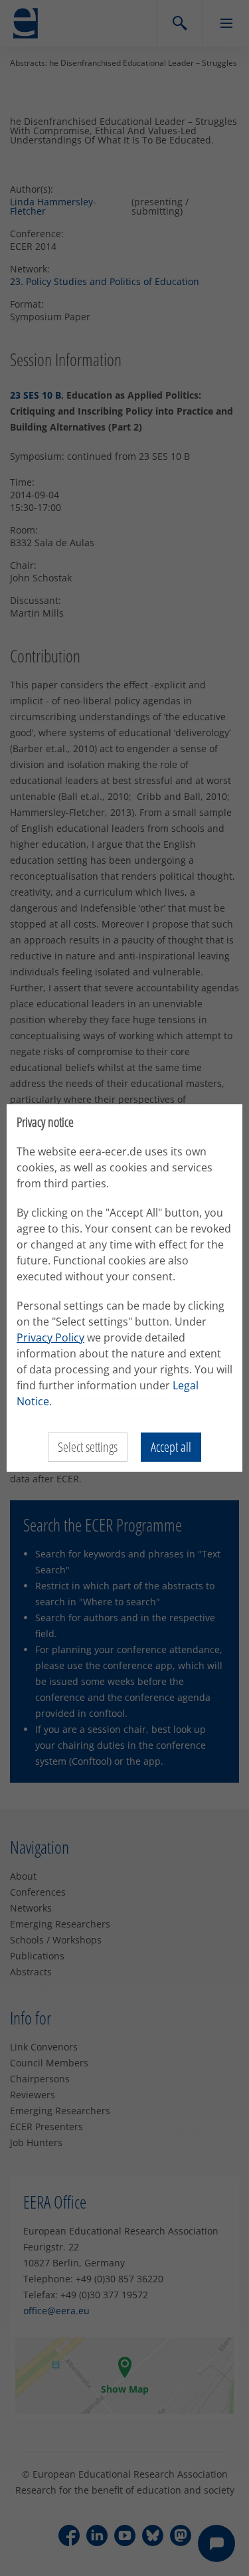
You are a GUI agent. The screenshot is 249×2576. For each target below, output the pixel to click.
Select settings (88, 1447)
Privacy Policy (50, 1338)
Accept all (171, 1447)
